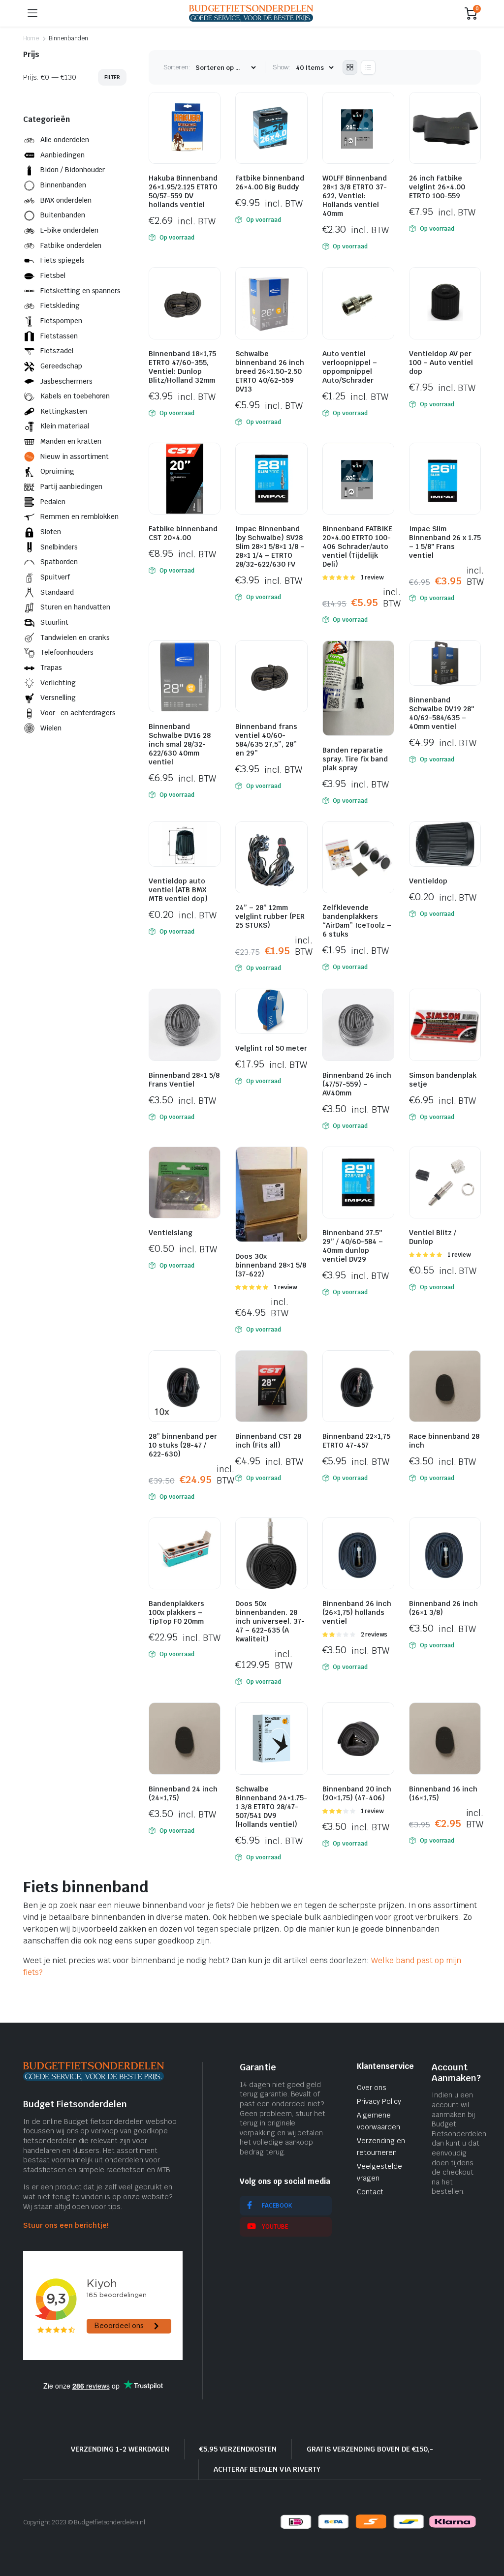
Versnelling (58, 697)
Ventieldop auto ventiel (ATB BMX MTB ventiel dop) (178, 890)
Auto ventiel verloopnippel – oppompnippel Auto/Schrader (350, 367)
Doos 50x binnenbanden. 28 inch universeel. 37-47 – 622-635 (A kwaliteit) (270, 1621)
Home (31, 38)
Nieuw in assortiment (75, 456)
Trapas (51, 667)
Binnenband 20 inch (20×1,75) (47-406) (357, 1793)
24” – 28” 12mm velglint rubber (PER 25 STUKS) (270, 916)
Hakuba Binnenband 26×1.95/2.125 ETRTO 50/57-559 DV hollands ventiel (183, 191)
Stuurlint (54, 622)
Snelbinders (59, 547)
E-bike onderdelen (69, 230)
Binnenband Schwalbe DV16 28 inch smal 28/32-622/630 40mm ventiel (180, 744)
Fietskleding (60, 305)
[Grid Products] (350, 67)
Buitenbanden (63, 215)
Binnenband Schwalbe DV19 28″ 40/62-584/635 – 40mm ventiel (441, 713)
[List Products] (368, 67)
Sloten (51, 532)
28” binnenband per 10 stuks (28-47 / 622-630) (183, 1445)
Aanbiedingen (63, 155)
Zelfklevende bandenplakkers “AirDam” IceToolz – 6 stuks (357, 921)
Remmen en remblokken (79, 516)
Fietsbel (53, 275)
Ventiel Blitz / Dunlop (433, 1237)
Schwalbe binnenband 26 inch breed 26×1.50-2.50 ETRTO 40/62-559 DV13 (270, 371)
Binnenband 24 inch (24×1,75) (183, 1793)
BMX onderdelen (66, 200)
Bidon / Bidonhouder (73, 170)
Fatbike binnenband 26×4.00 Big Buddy (270, 182)
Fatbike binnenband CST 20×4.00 (183, 533)
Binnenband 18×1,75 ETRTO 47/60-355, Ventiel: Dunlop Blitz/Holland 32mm (182, 367)
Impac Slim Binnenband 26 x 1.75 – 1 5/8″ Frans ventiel (445, 542)
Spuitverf (55, 577)
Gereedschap (61, 366)
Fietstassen (59, 336)
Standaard (57, 592)
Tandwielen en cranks (75, 637)
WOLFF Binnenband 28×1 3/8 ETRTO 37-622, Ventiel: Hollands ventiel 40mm (355, 196)
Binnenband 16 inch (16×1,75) (443, 1793)
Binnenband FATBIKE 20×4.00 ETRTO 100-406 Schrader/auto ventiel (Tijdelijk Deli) (357, 546)
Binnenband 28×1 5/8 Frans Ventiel (184, 1080)
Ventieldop (428, 881)
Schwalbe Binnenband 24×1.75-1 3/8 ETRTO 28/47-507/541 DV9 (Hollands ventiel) (271, 1807)
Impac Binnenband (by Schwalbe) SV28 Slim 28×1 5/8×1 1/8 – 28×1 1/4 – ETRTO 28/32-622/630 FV (270, 546)
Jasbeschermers (66, 381)
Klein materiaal (65, 426)
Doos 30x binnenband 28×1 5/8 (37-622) (271, 1265)
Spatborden (59, 562)
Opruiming (57, 471)
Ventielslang (171, 1233)
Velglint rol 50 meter (271, 1048)
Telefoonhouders (67, 652)
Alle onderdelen (65, 140)
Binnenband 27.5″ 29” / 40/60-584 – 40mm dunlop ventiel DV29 (353, 1246)
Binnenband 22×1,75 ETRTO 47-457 (356, 1441)
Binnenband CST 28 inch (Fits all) (268, 1441)
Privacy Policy (379, 2101)
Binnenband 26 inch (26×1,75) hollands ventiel (357, 1612)
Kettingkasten (64, 411)
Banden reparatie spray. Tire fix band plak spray (355, 759)
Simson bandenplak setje (443, 1080)
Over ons (372, 2088)
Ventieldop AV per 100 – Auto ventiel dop (441, 363)
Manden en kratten (71, 441)
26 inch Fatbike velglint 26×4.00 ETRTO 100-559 (437, 187)
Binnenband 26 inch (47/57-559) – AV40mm (357, 1084)
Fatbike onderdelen (71, 245)
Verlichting (58, 683)
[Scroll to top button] (488, 2532)
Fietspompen (61, 321)
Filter (112, 77)
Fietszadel (57, 351)
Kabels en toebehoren (75, 396)
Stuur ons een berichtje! (66, 2225)
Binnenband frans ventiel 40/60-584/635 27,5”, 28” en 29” (266, 740)
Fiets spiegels (63, 260)
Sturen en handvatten (75, 607)
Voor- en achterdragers (78, 713)
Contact (370, 2192)
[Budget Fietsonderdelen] (251, 13)
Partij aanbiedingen (71, 486)
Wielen (51, 728)
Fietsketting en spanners (80, 291)
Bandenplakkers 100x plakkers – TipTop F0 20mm (176, 1612)
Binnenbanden (63, 185)
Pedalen (53, 502)
